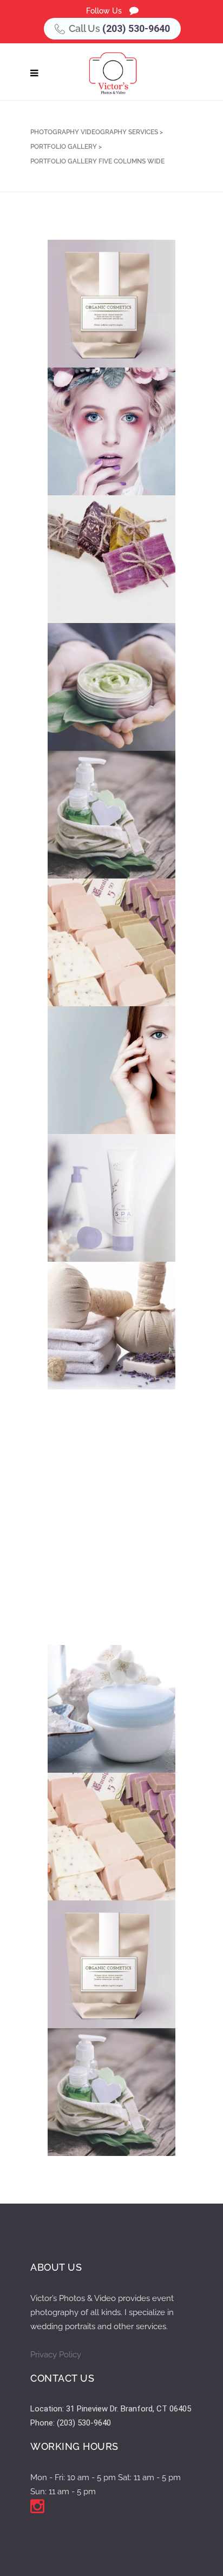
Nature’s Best (103, 1981)
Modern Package (109, 831)
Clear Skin (97, 448)
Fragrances (100, 1470)
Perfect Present (108, 1214)
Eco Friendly (101, 320)
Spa (82, 1342)
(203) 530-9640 (136, 28)
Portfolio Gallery (64, 147)
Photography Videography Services (94, 132)
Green (88, 703)
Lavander (95, 1598)
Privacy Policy (56, 2355)
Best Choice (99, 1087)
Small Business (106, 576)
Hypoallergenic (108, 2109)
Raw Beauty (99, 1853)
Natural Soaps (105, 959)
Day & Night (98, 1725)
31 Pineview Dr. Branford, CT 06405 (129, 2409)
